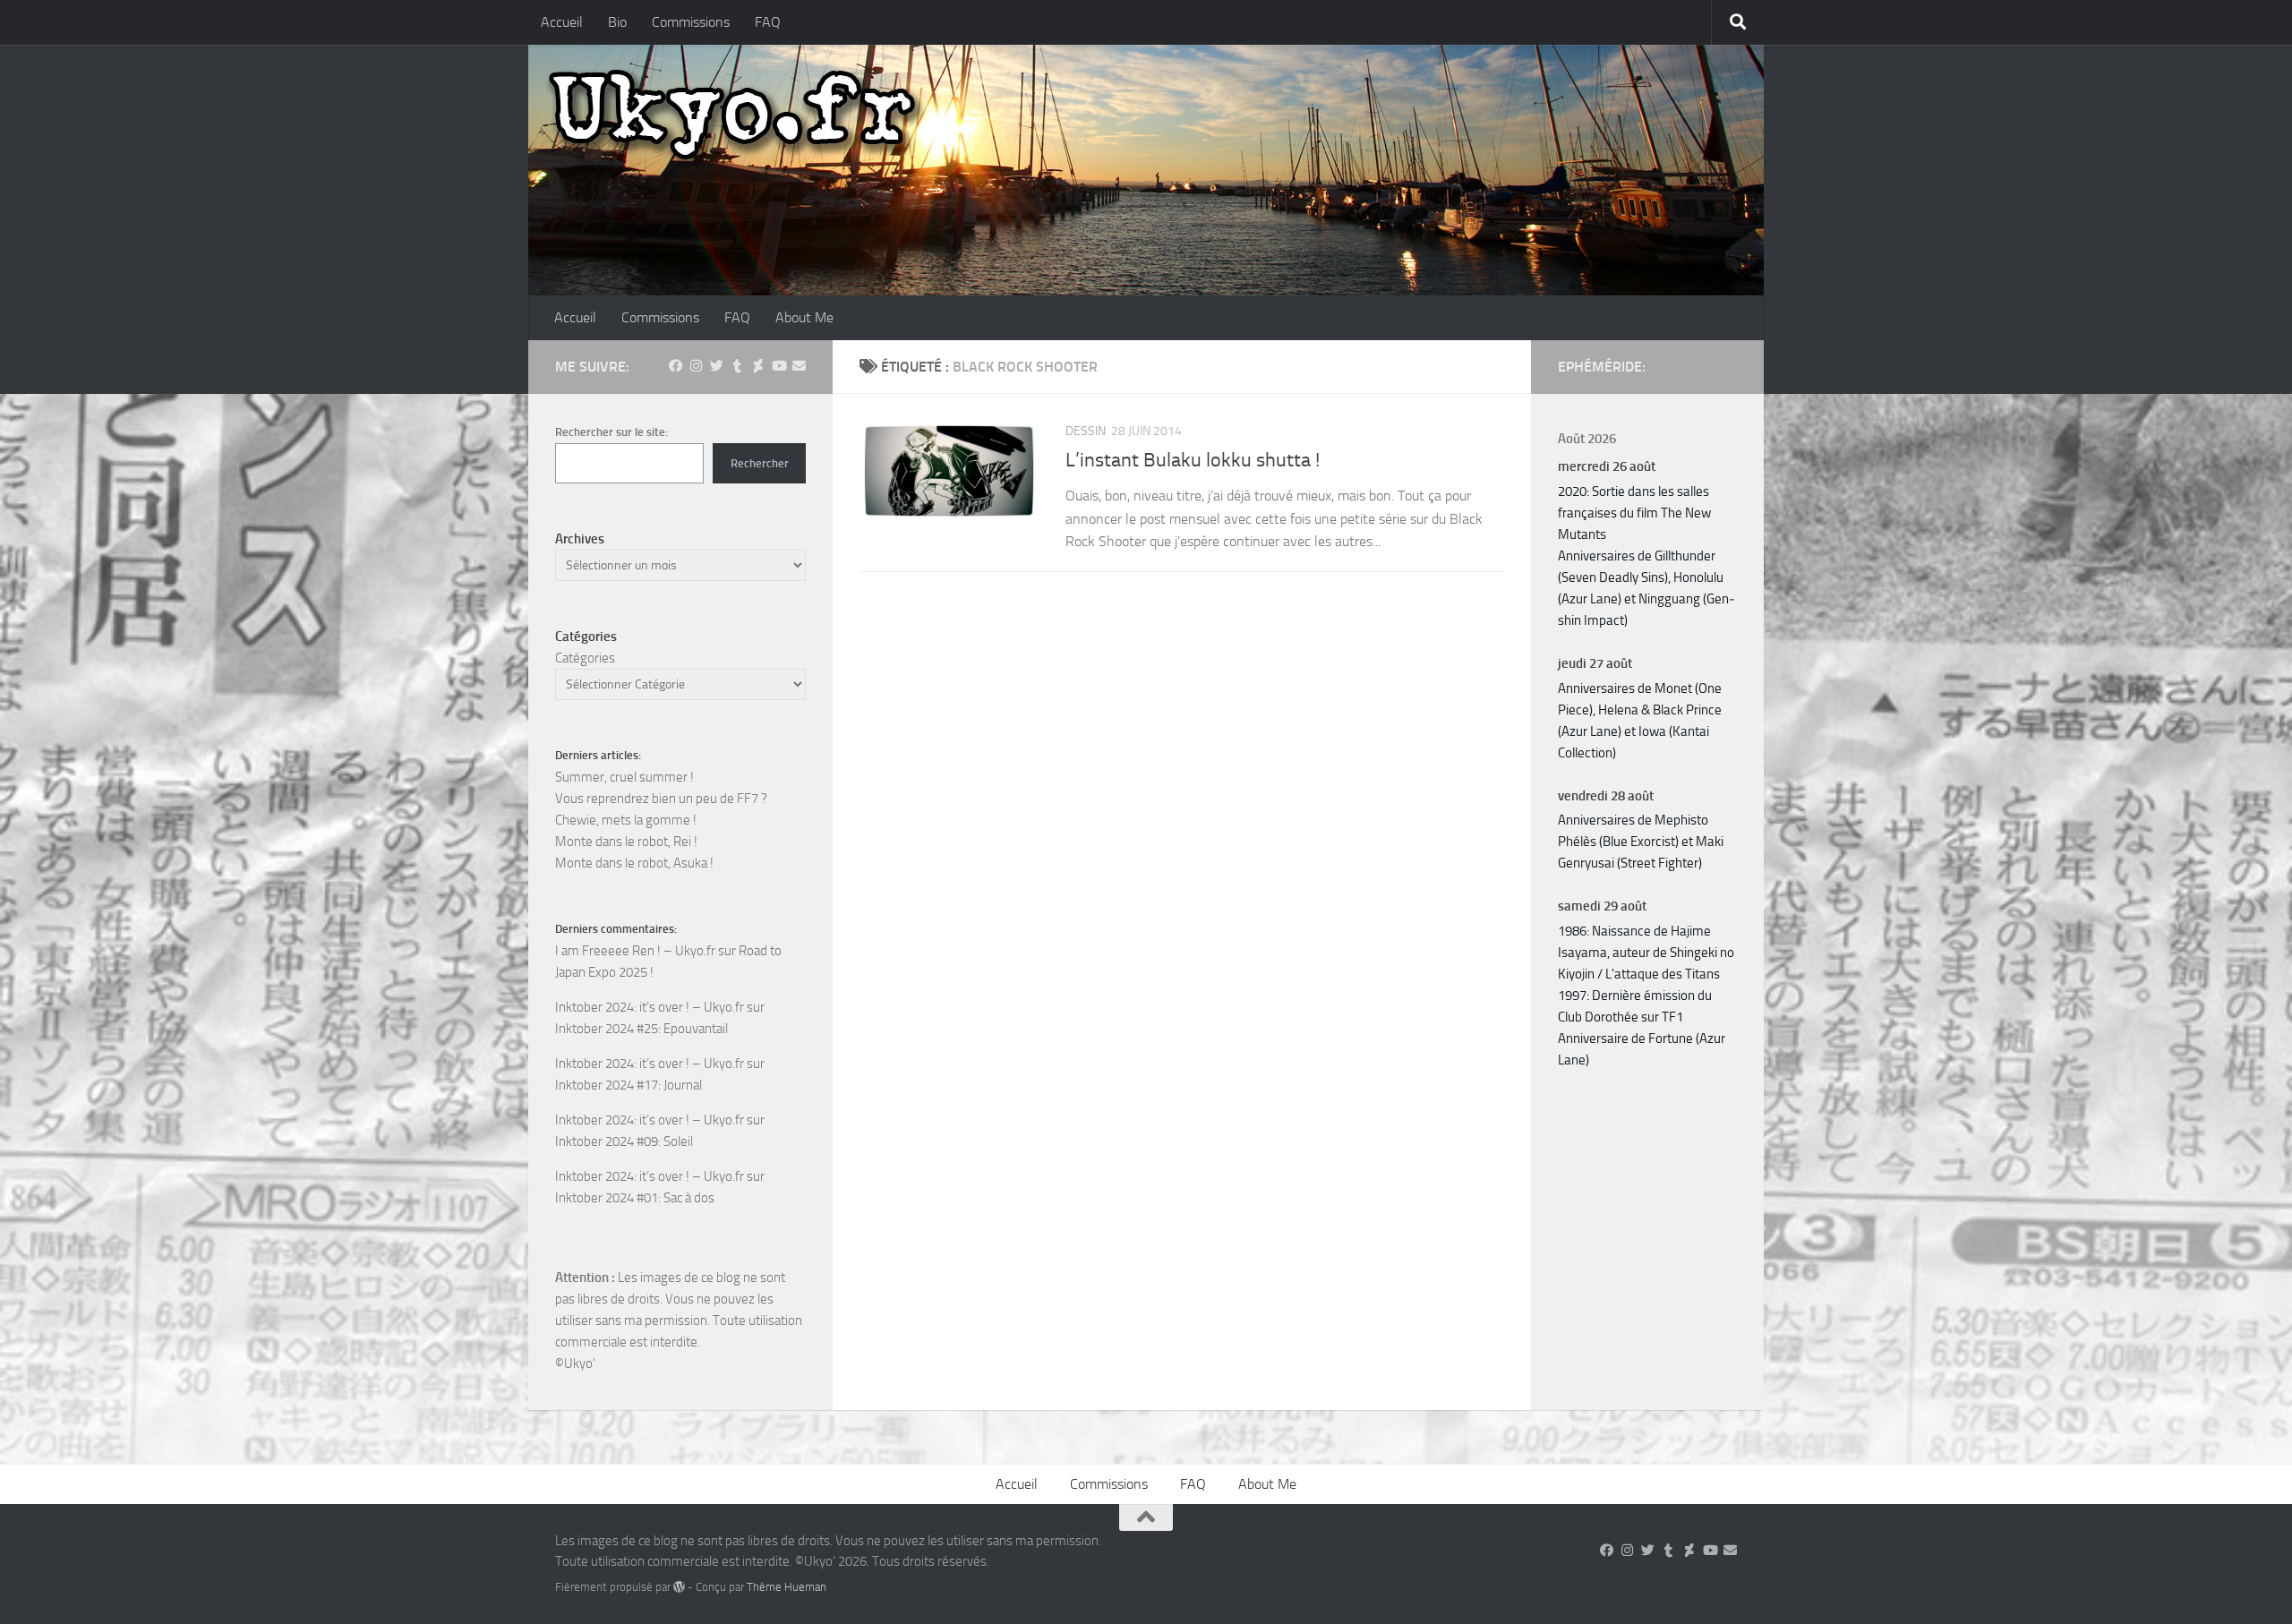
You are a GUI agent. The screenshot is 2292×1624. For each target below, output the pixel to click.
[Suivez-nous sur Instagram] (696, 366)
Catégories (585, 658)
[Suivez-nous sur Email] (799, 366)
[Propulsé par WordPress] (679, 1587)
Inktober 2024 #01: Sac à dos (635, 1198)
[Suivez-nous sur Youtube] (778, 366)
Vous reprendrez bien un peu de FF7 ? (661, 799)
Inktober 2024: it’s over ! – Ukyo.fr (650, 1007)
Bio (617, 22)
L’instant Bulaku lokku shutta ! (1193, 460)
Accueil (562, 22)
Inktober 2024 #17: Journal (629, 1085)
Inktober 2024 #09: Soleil (624, 1141)
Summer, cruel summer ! (624, 777)
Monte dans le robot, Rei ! (626, 842)
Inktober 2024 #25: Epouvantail (641, 1029)
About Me (804, 317)
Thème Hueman (787, 1587)
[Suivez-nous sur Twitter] (717, 366)
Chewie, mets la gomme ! (626, 820)
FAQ (768, 22)
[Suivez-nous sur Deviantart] (758, 366)
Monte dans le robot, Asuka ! (634, 863)
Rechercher (760, 463)
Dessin (1086, 431)
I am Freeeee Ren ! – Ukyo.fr (635, 951)
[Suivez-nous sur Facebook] (676, 366)
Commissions (691, 22)
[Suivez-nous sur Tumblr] (737, 366)
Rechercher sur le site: (611, 432)
